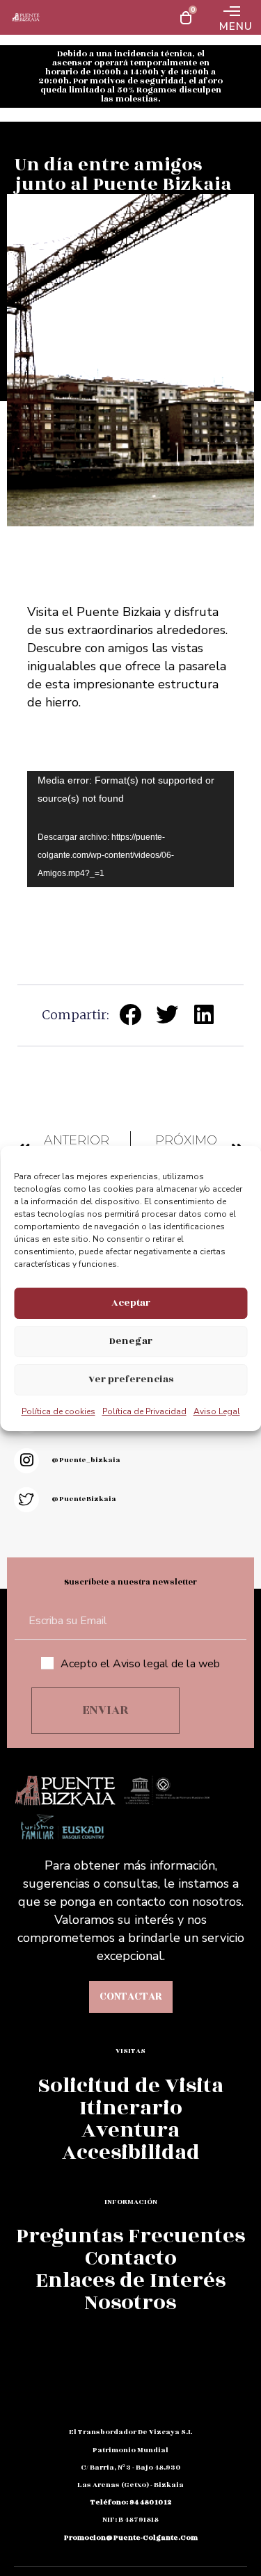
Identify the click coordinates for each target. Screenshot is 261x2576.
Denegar (131, 1341)
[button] (131, 1015)
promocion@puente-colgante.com (131, 2538)
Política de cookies (58, 1411)
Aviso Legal (217, 1411)
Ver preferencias (131, 1379)
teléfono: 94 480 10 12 (131, 2502)
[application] (130, 829)
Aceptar (131, 1303)
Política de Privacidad (144, 1411)
